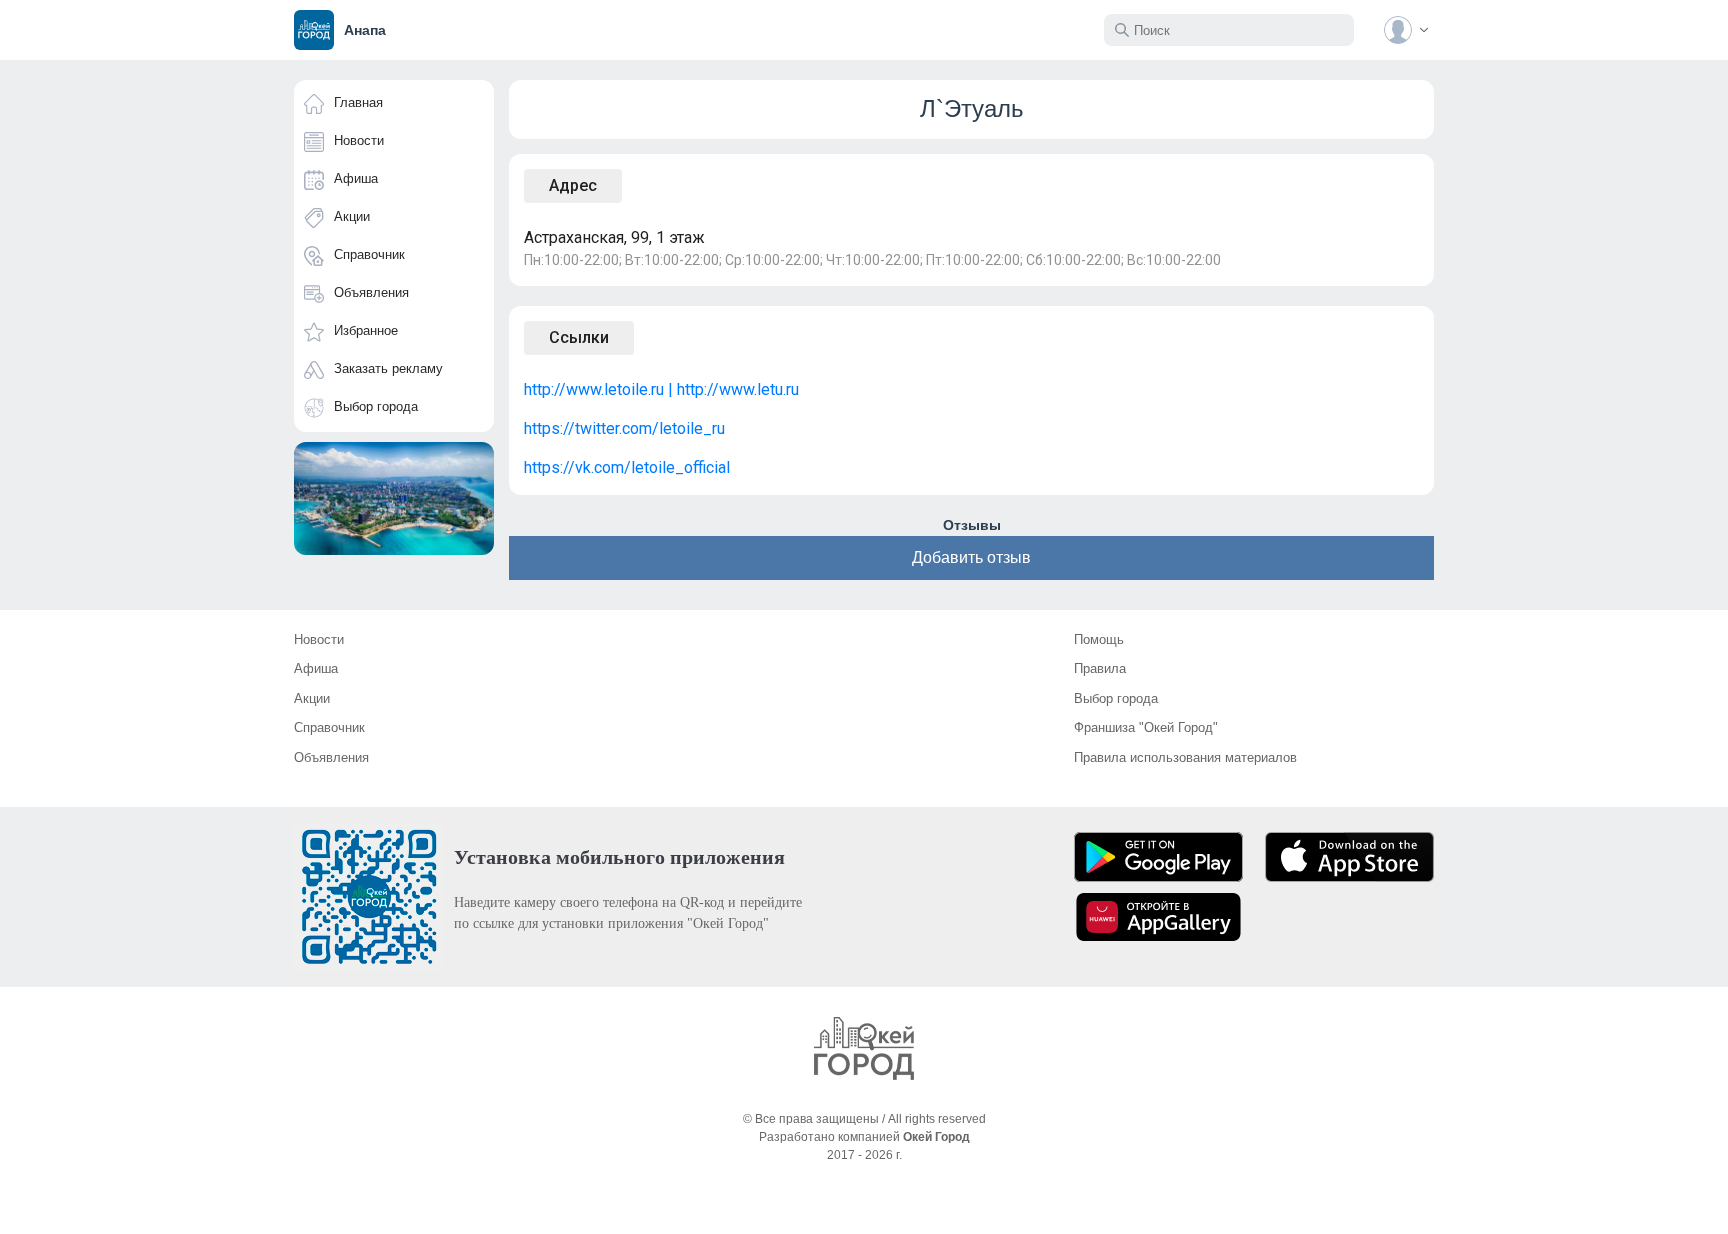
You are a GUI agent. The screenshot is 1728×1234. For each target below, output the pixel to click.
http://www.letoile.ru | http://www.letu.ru (661, 389)
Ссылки (579, 337)
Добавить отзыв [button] (971, 557)
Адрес (573, 185)
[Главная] (864, 1048)
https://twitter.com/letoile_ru (624, 428)
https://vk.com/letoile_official (627, 467)
